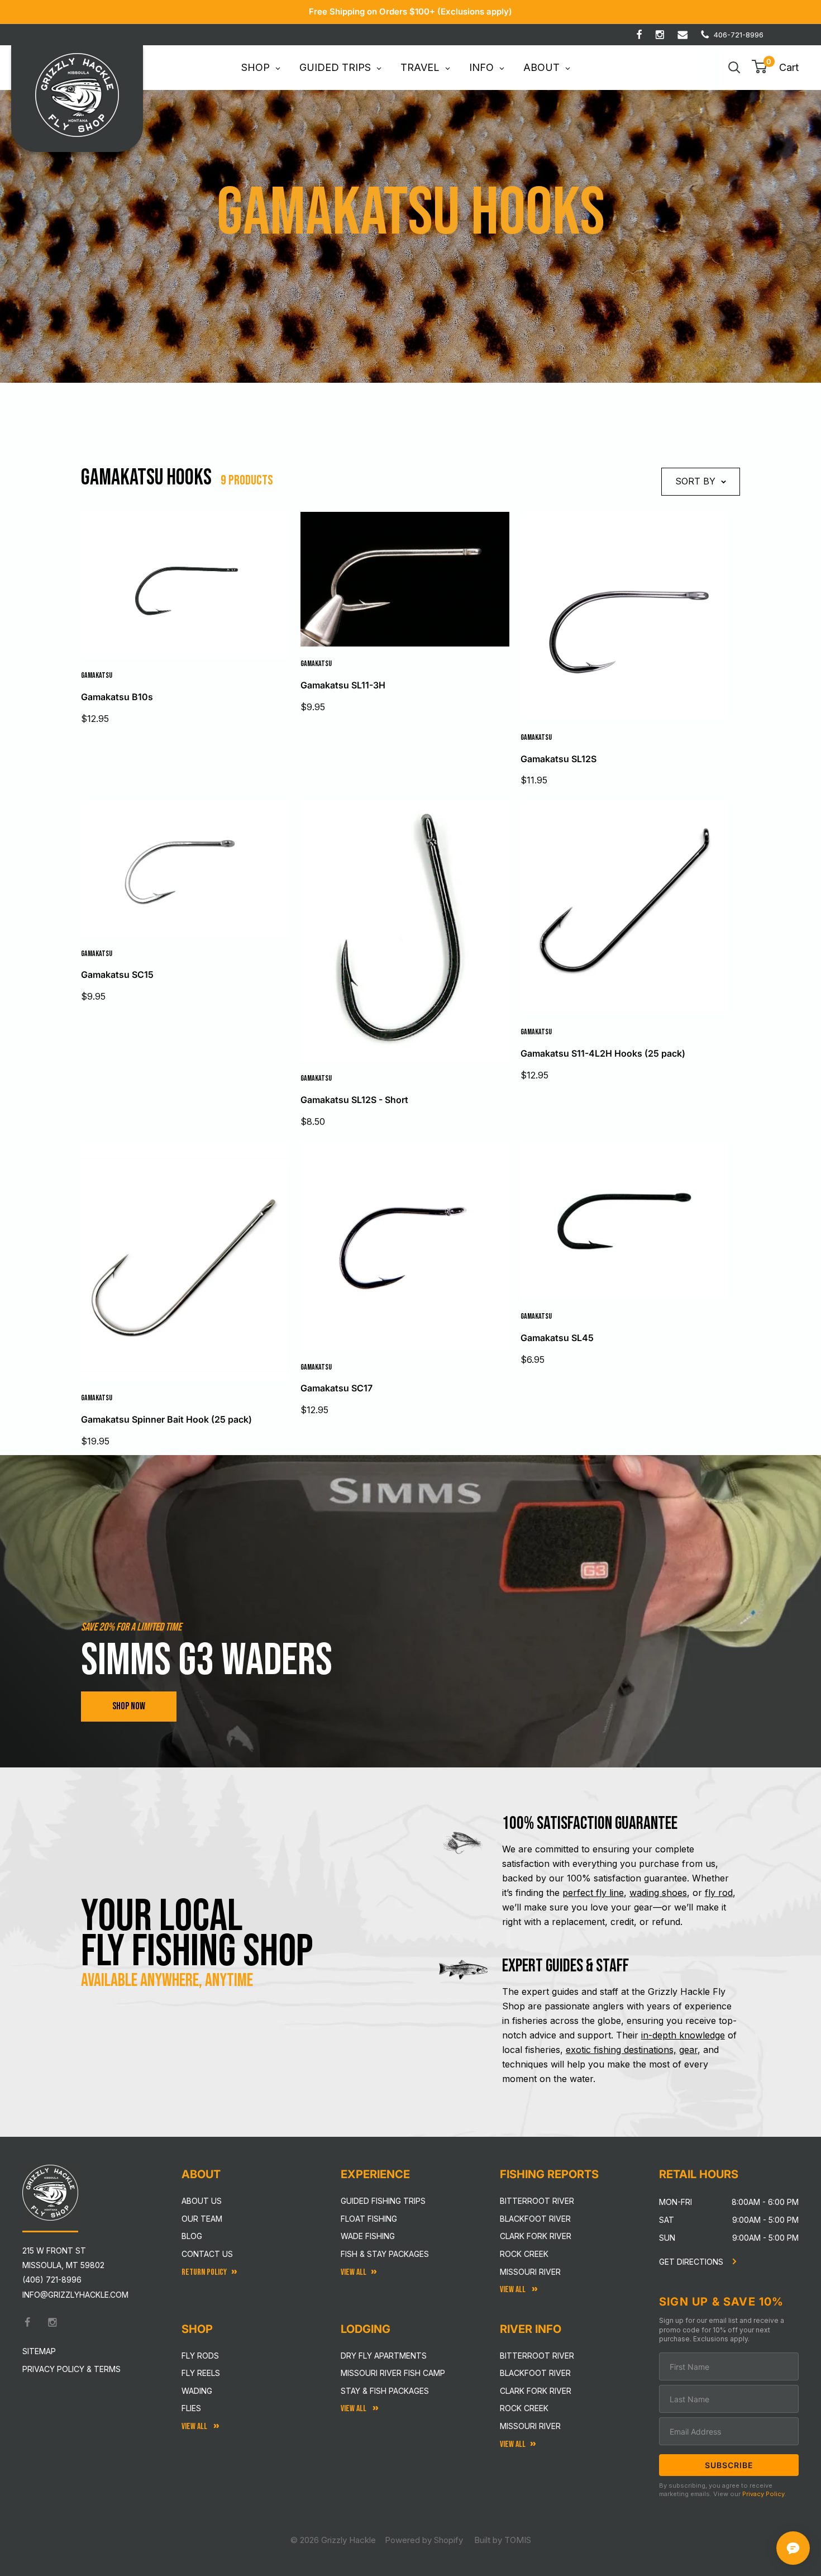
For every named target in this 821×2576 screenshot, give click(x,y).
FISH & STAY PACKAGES (385, 2254)
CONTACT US (207, 2254)
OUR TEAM (202, 2219)
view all (354, 2272)
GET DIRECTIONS (692, 2262)
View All (195, 2427)
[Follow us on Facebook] (639, 35)
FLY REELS (201, 2373)
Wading (197, 2391)
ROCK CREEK (524, 2408)
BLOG (192, 2236)
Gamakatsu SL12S (559, 759)
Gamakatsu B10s (117, 697)
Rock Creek (524, 2254)
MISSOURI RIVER (530, 2426)
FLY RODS (200, 2356)
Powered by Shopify (424, 2540)
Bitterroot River (537, 2201)
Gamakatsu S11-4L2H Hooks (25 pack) (603, 1053)
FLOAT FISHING (369, 2219)
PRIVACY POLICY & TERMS (71, 2369)
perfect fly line (593, 1893)
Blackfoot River (535, 2219)
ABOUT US (202, 2201)
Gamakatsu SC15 (117, 975)
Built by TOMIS (503, 2540)
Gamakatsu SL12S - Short (354, 1100)
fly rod (719, 1893)
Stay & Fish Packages (385, 2391)
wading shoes (658, 1893)
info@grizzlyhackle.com (75, 2295)
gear (688, 2050)
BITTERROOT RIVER (537, 2356)
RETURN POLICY (204, 2272)
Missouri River (530, 2272)
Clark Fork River (536, 2236)
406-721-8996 (739, 35)
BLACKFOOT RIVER (535, 2373)
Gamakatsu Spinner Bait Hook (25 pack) (166, 1419)
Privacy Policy (763, 2494)
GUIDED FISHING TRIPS (383, 2201)
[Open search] (734, 68)
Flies (191, 2408)
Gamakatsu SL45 (557, 1338)
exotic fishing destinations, (621, 2050)
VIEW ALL (354, 2409)
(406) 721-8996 (52, 2280)
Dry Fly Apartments (384, 2356)
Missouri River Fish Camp (393, 2373)
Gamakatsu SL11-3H (343, 685)
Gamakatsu (97, 675)
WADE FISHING (368, 2236)
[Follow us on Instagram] (660, 35)
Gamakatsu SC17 (336, 1388)
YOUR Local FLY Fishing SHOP (197, 1934)
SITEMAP (39, 2351)
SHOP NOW (129, 1706)
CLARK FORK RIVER (536, 2391)
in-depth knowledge (683, 2035)
